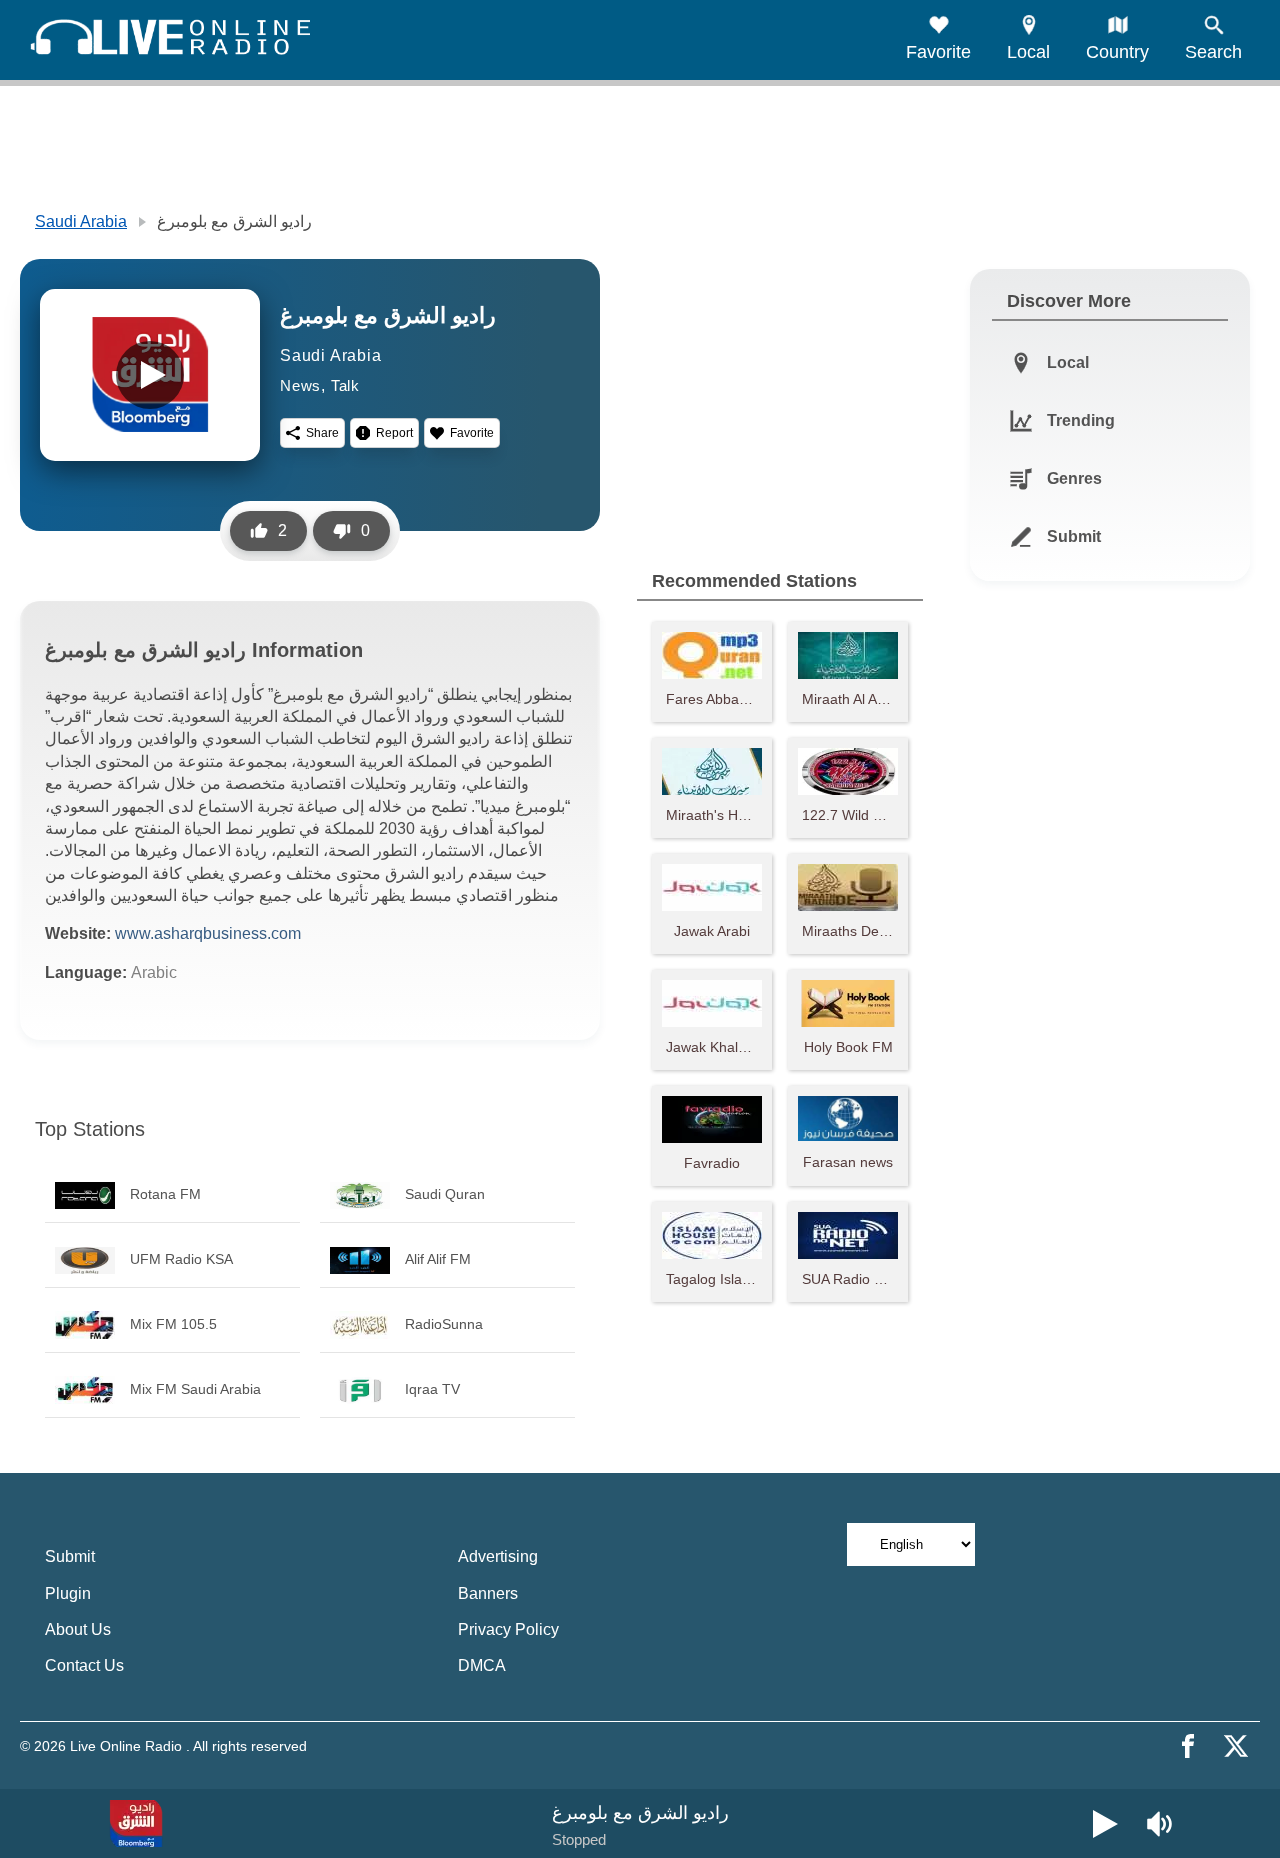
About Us (78, 1629)
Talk (345, 385)
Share (322, 433)
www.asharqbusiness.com (208, 933)
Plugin (68, 1593)
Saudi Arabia (81, 221)
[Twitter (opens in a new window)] (1236, 1746)
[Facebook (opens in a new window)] (1188, 1746)
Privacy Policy (508, 1629)
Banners (488, 1593)
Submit (70, 1556)
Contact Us (84, 1665)
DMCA (482, 1665)
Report (394, 433)
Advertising (498, 1556)
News (300, 385)
